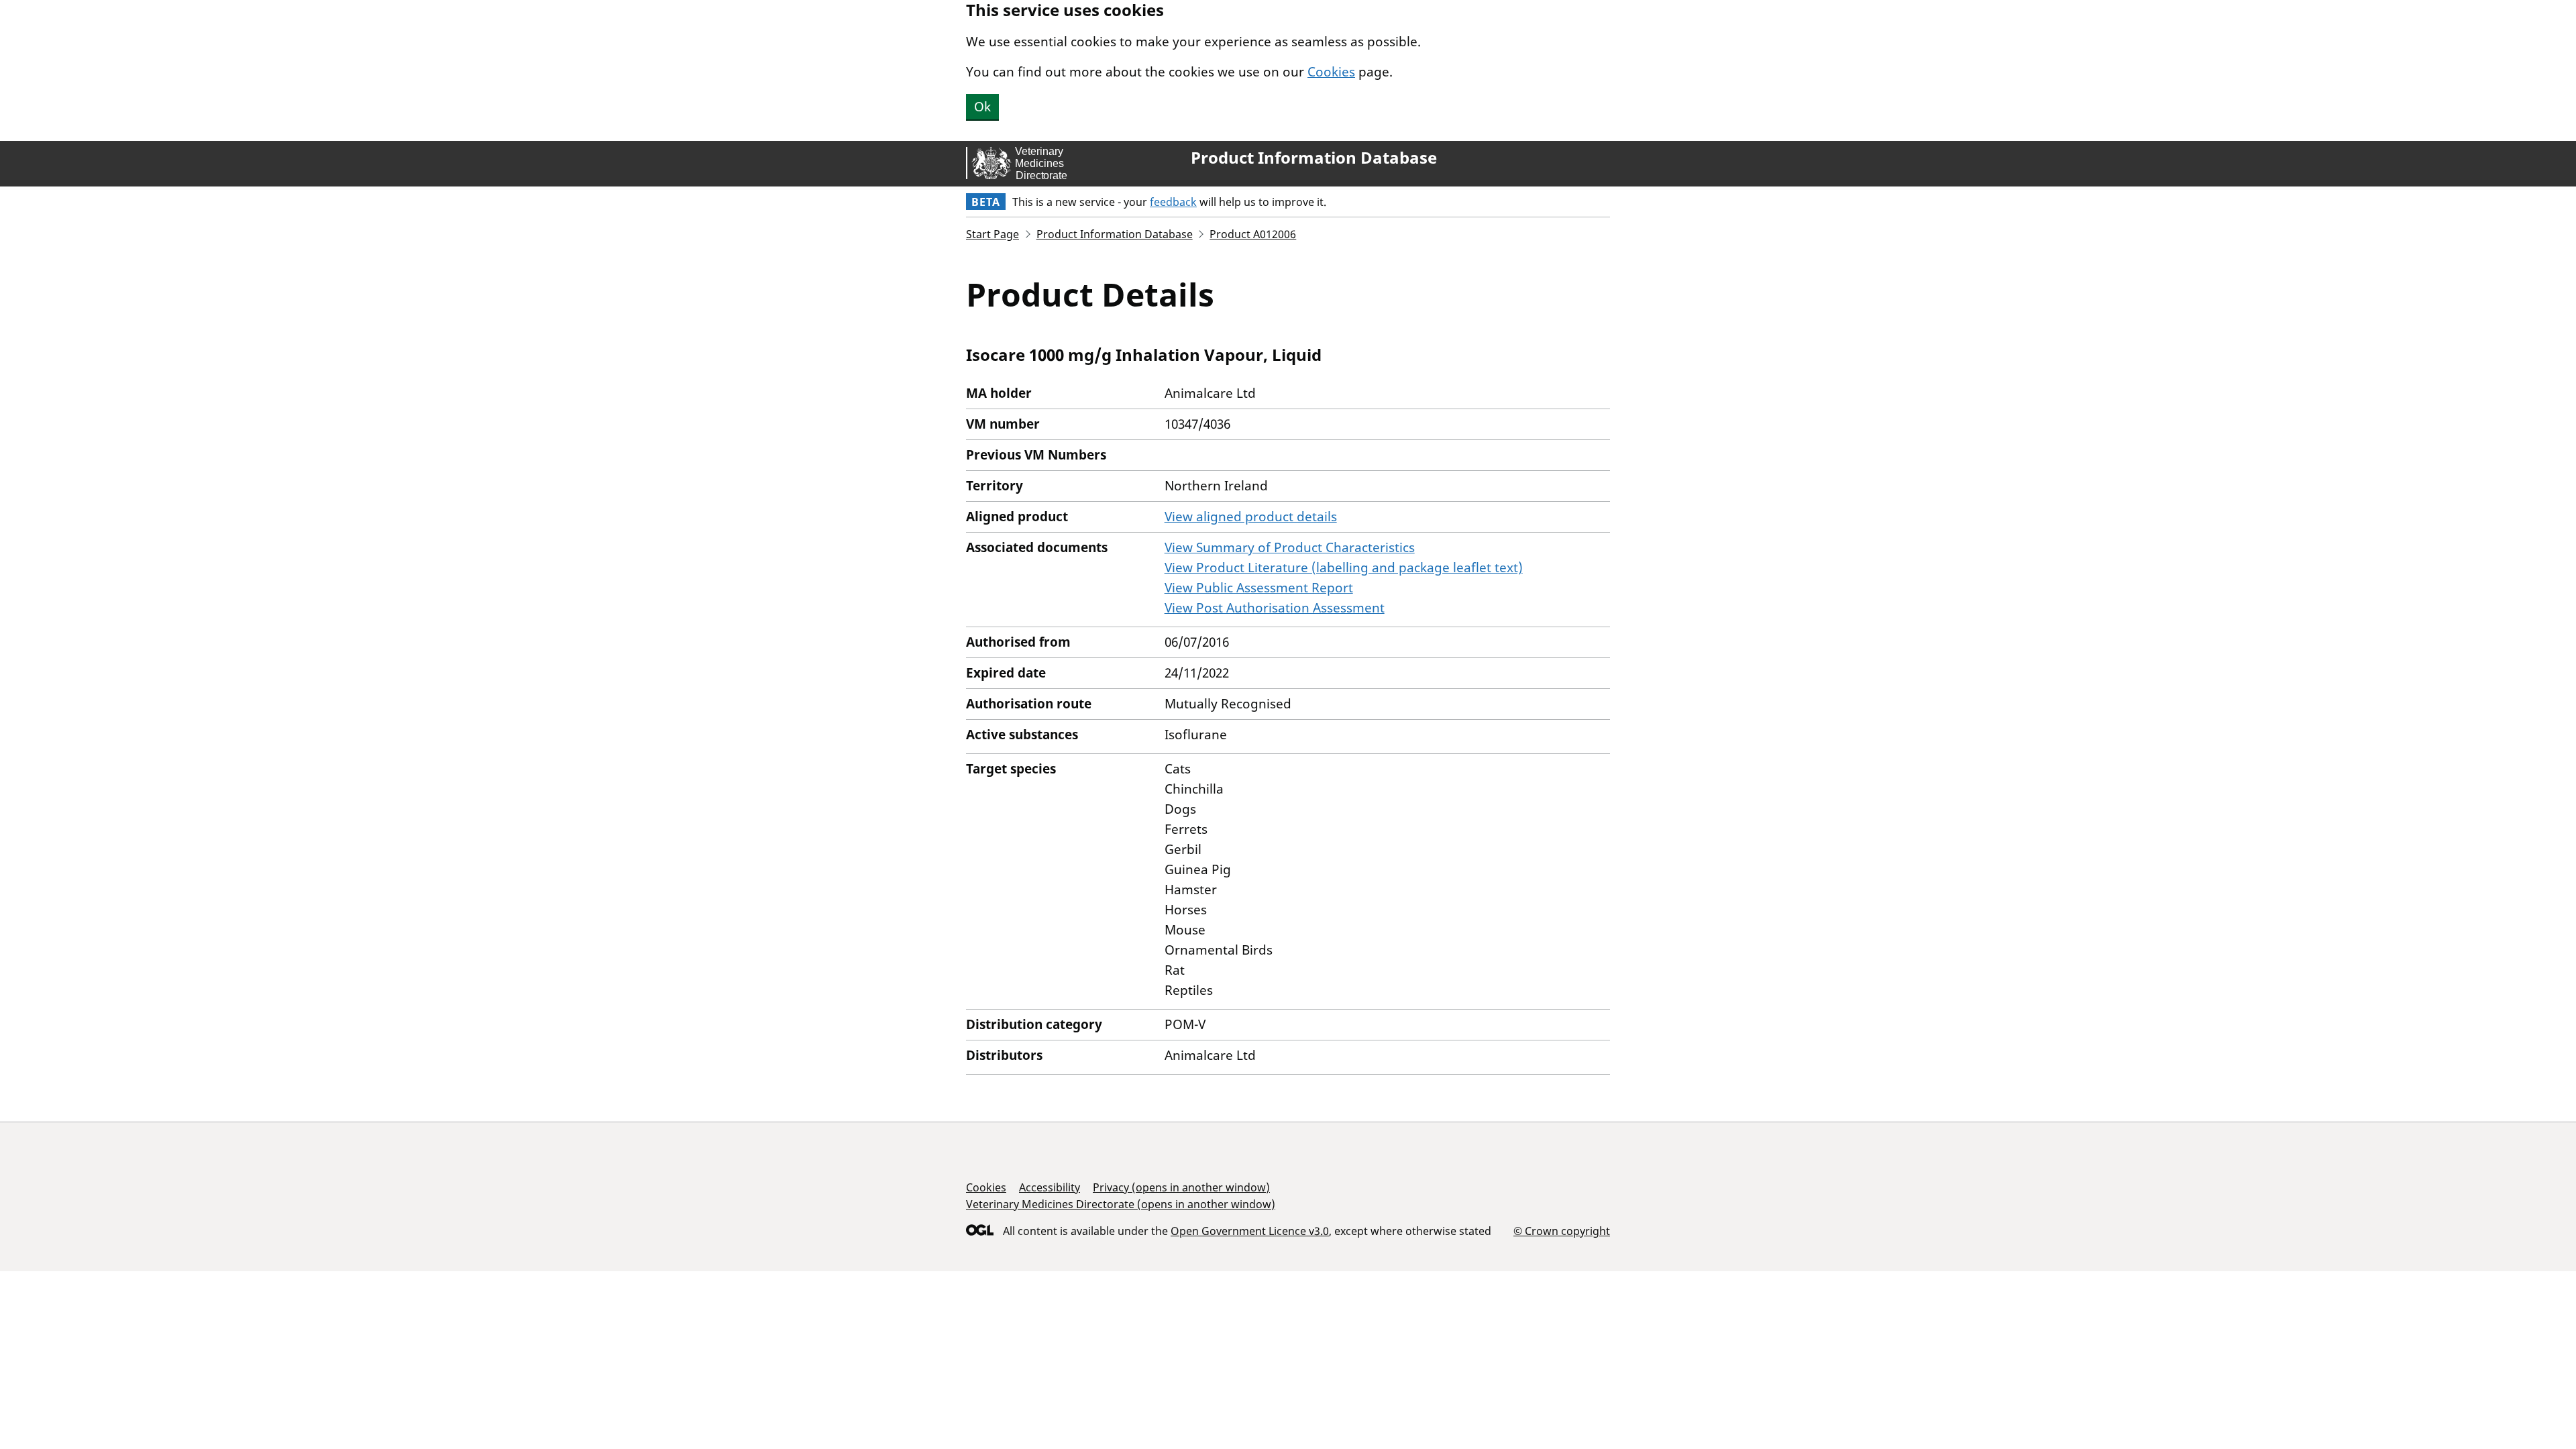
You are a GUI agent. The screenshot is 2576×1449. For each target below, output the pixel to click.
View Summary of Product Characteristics (1290, 547)
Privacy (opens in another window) (1181, 1187)
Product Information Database (1314, 158)
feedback (1173, 202)
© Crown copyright (1562, 1231)
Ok (982, 107)
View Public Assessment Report (1259, 588)
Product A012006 (1253, 234)
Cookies (1331, 72)
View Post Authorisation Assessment (1275, 608)
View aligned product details (1251, 517)
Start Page (992, 234)
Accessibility (1050, 1187)
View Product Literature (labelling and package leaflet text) (1344, 568)
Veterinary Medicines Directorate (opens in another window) (1121, 1204)
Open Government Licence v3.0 (1250, 1231)
